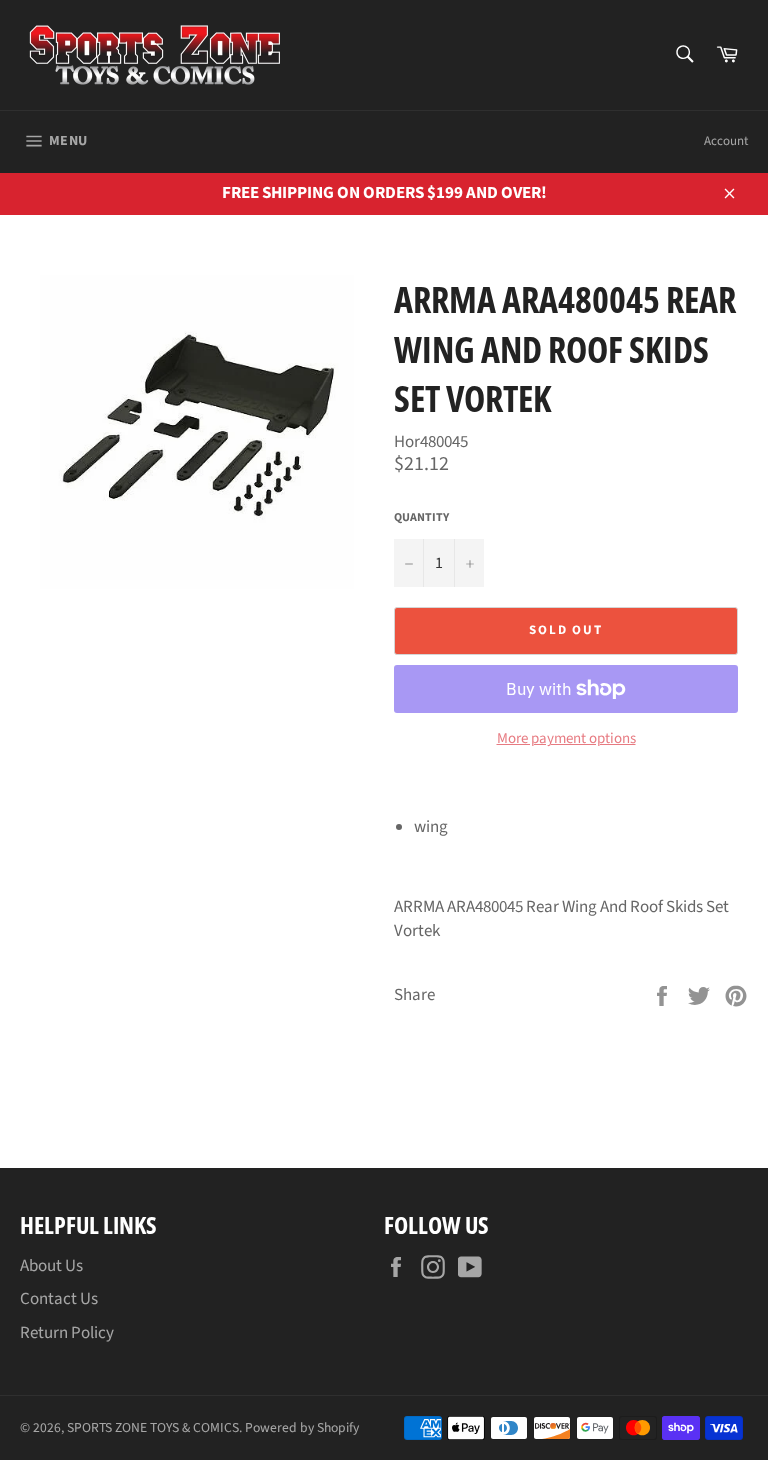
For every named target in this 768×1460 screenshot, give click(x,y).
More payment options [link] (566, 739)
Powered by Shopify (302, 1427)
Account (726, 141)
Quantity (421, 518)
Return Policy (67, 1333)
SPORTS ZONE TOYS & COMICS (153, 1427)
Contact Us (59, 1299)
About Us (51, 1266)
